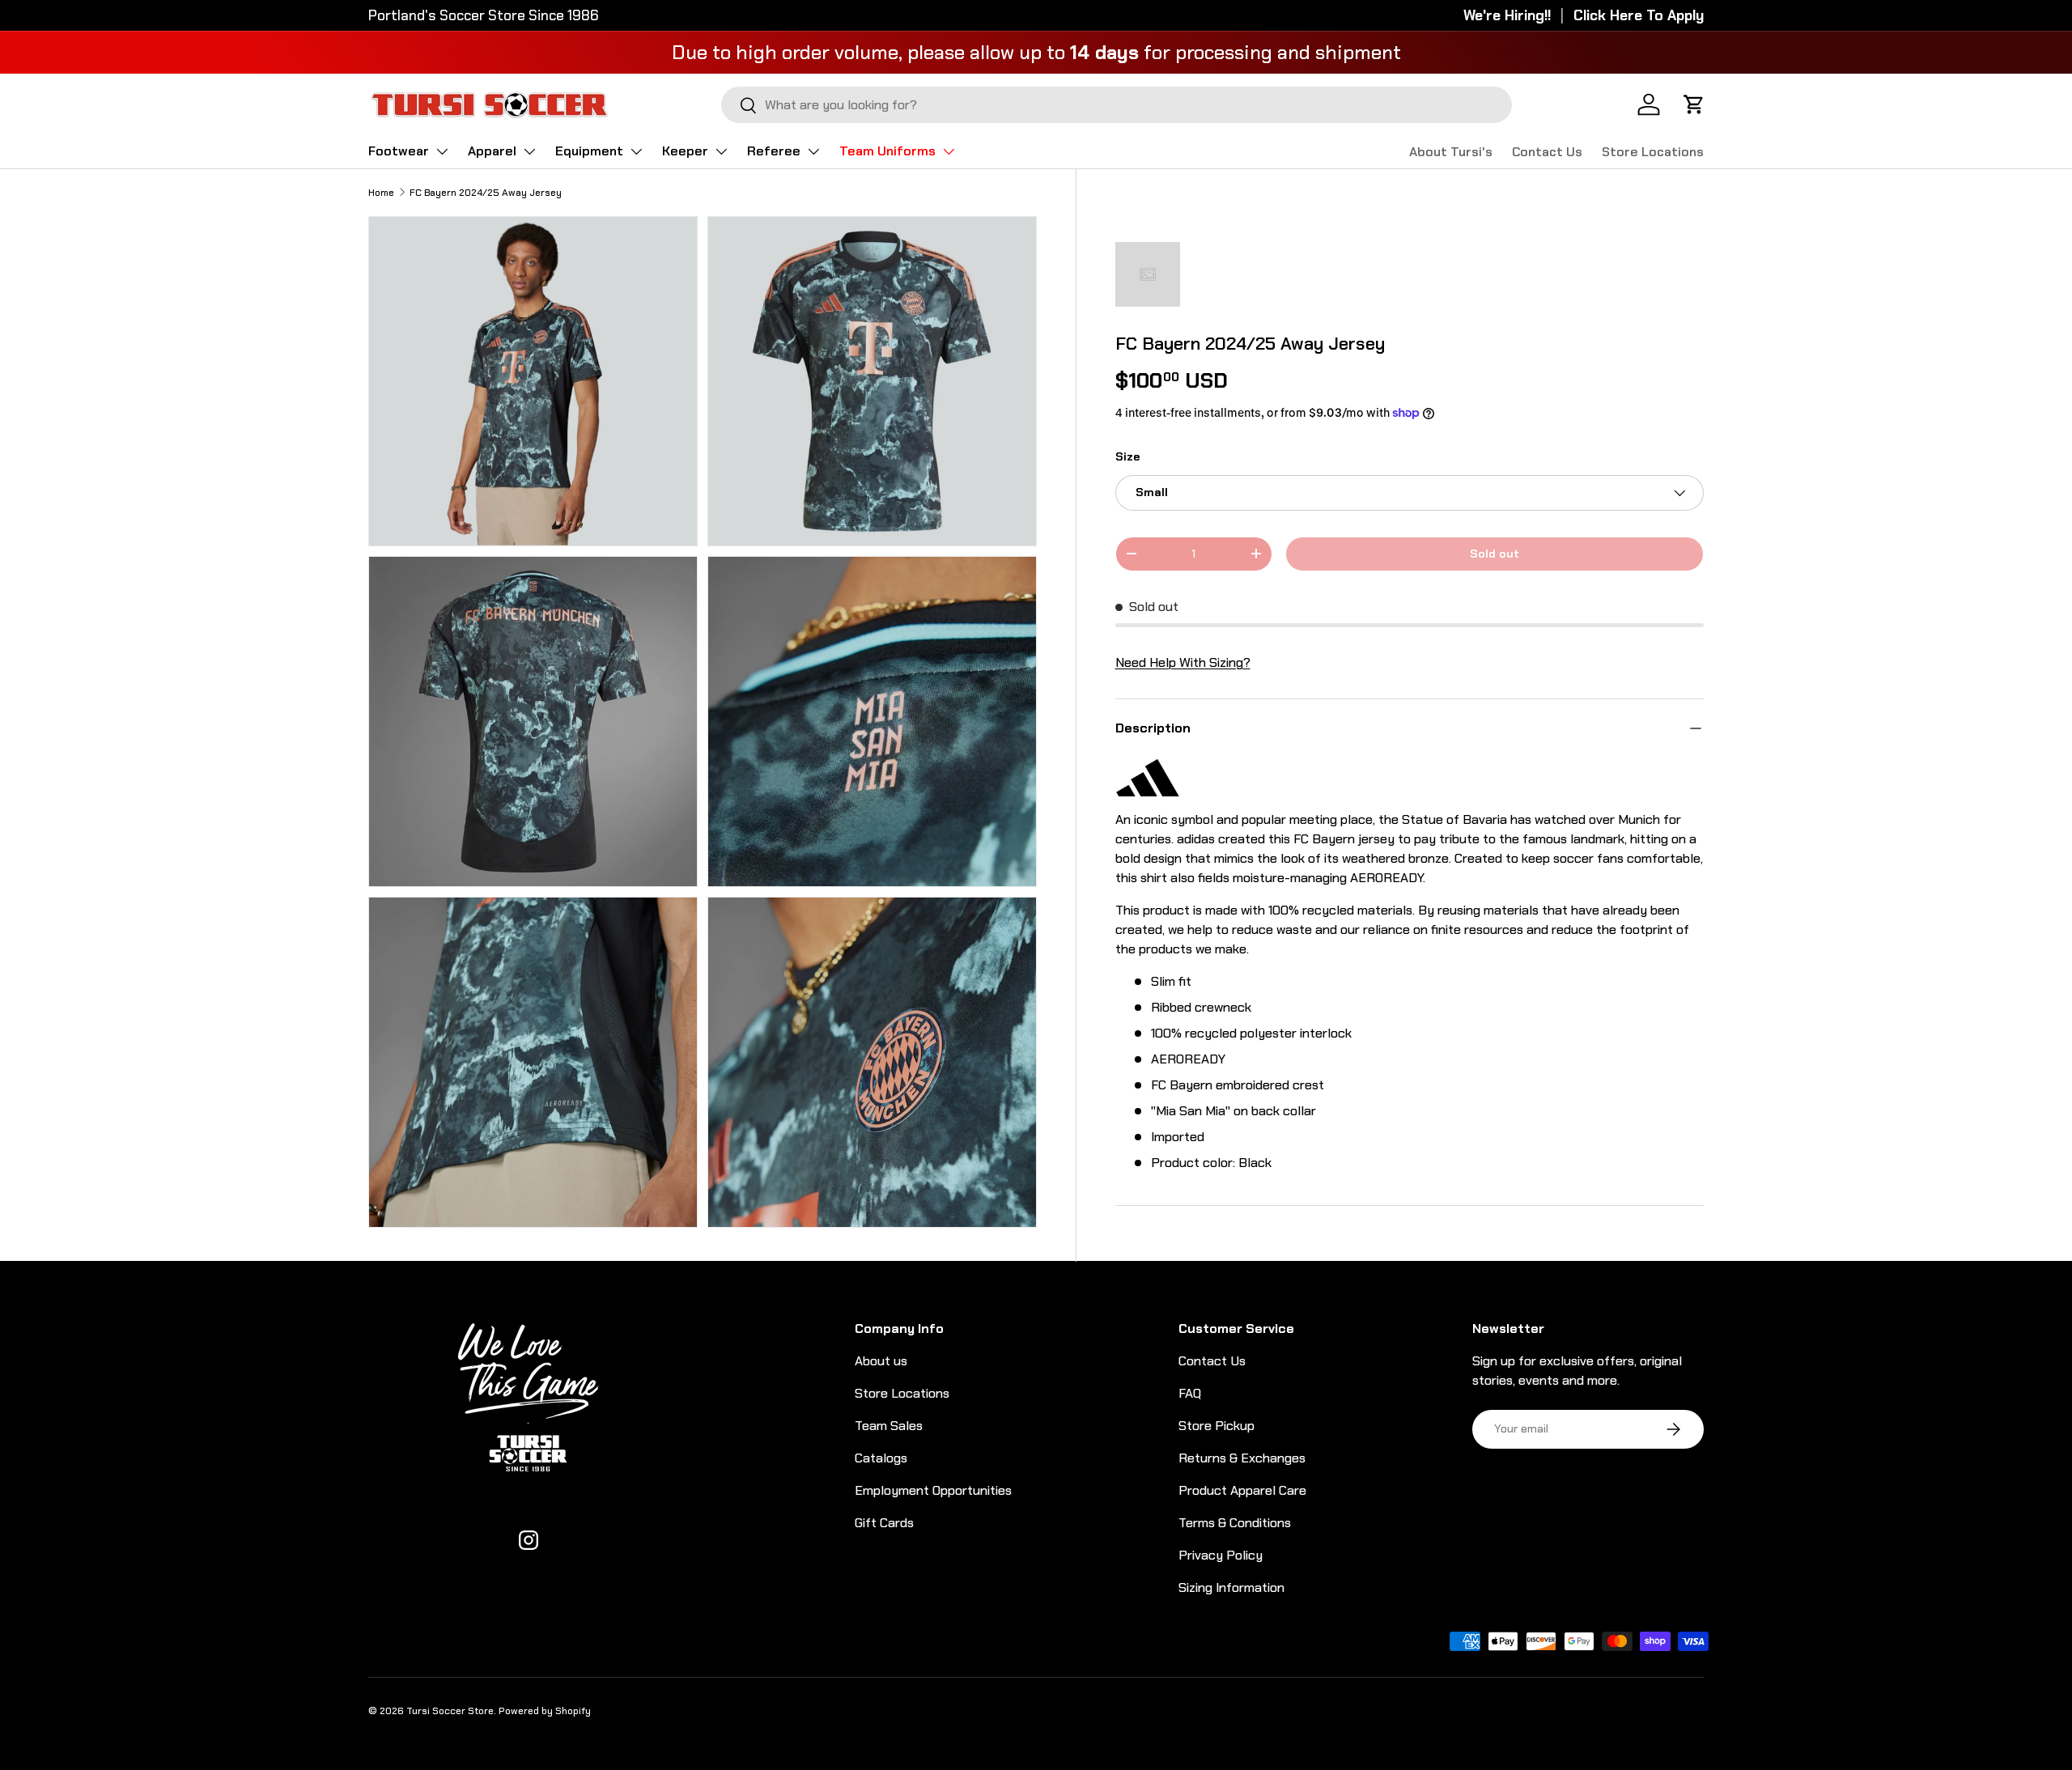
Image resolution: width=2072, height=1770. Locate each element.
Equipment (589, 151)
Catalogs (881, 1458)
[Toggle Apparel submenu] (529, 151)
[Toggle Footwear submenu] (442, 151)
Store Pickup (1216, 1426)
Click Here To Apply (1639, 15)
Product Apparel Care (1242, 1490)
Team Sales (889, 1426)
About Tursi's (1451, 152)
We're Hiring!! (1507, 15)
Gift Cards (884, 1523)
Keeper (685, 151)
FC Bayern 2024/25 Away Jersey (486, 193)
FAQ (1190, 1393)
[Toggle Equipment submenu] (636, 151)
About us (881, 1361)
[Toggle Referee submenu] (813, 151)
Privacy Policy (1221, 1555)
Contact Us (1547, 152)
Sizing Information (1231, 1587)
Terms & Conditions (1235, 1523)
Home (381, 193)
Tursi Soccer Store (450, 1711)
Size (1127, 456)
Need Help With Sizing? (1183, 662)
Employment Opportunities (933, 1490)
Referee (774, 151)
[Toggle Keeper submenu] (721, 151)
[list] (707, 727)
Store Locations (1653, 152)
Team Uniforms (887, 151)
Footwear (399, 151)
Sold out (1495, 554)
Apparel (492, 151)
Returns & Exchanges (1242, 1458)
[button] (1694, 104)
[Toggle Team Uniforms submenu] (949, 151)
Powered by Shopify (545, 1711)
